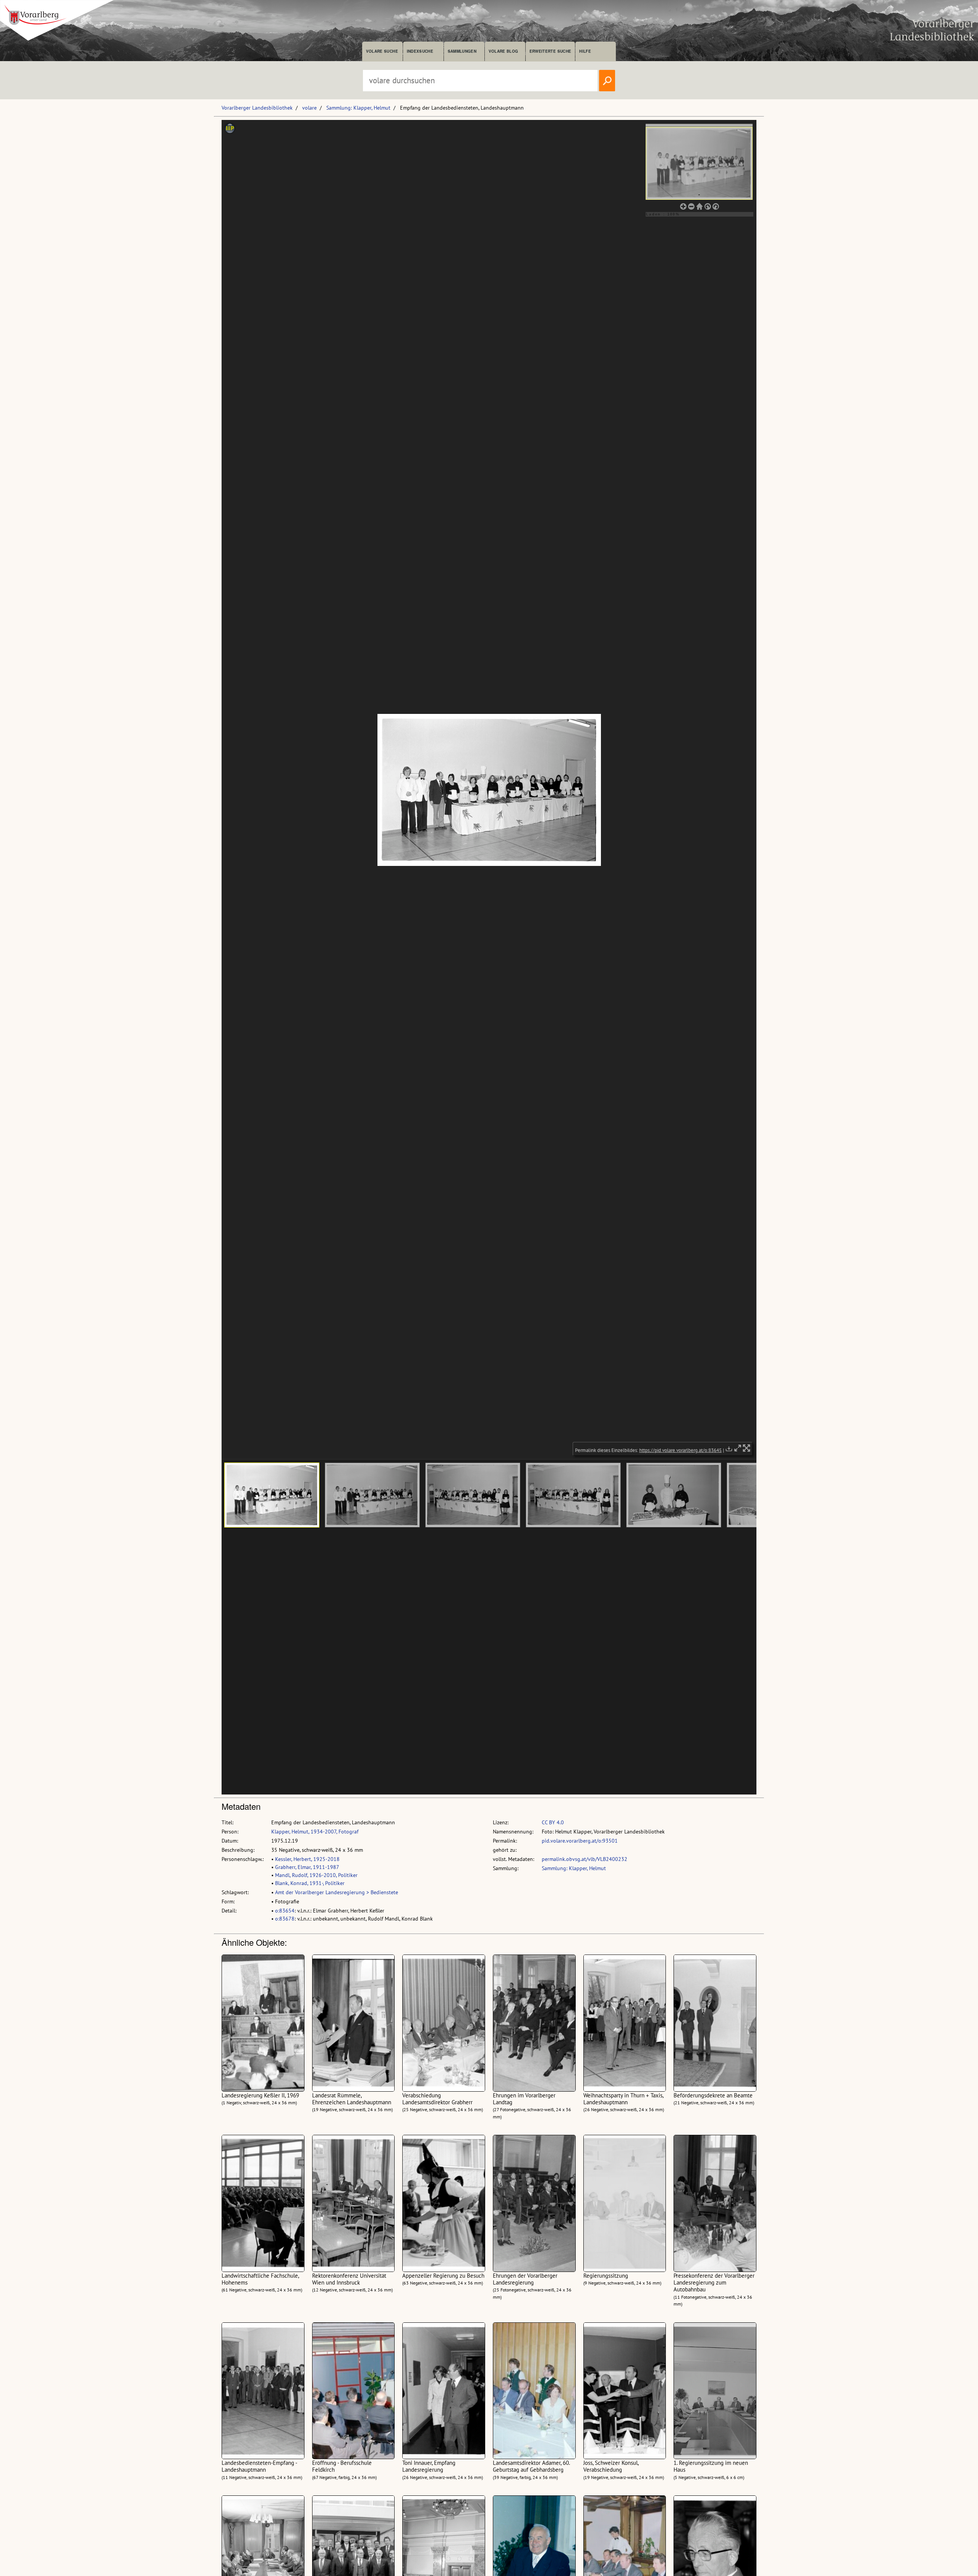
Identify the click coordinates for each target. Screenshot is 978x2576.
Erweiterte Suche (550, 51)
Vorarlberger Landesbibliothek (257, 108)
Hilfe (585, 51)
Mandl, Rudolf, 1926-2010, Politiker (316, 1875)
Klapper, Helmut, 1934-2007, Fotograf (315, 1832)
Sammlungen (462, 51)
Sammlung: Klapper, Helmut (358, 108)
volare (309, 108)
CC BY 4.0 (553, 1822)
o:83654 (285, 1911)
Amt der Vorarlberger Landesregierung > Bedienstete (337, 1892)
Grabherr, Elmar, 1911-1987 (307, 1867)
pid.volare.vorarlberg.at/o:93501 (580, 1841)
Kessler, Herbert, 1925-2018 (307, 1859)
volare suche (382, 51)
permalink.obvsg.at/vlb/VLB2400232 (585, 1859)
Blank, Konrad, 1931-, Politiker (310, 1883)
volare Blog (504, 51)
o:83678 (285, 1919)
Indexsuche (420, 51)
